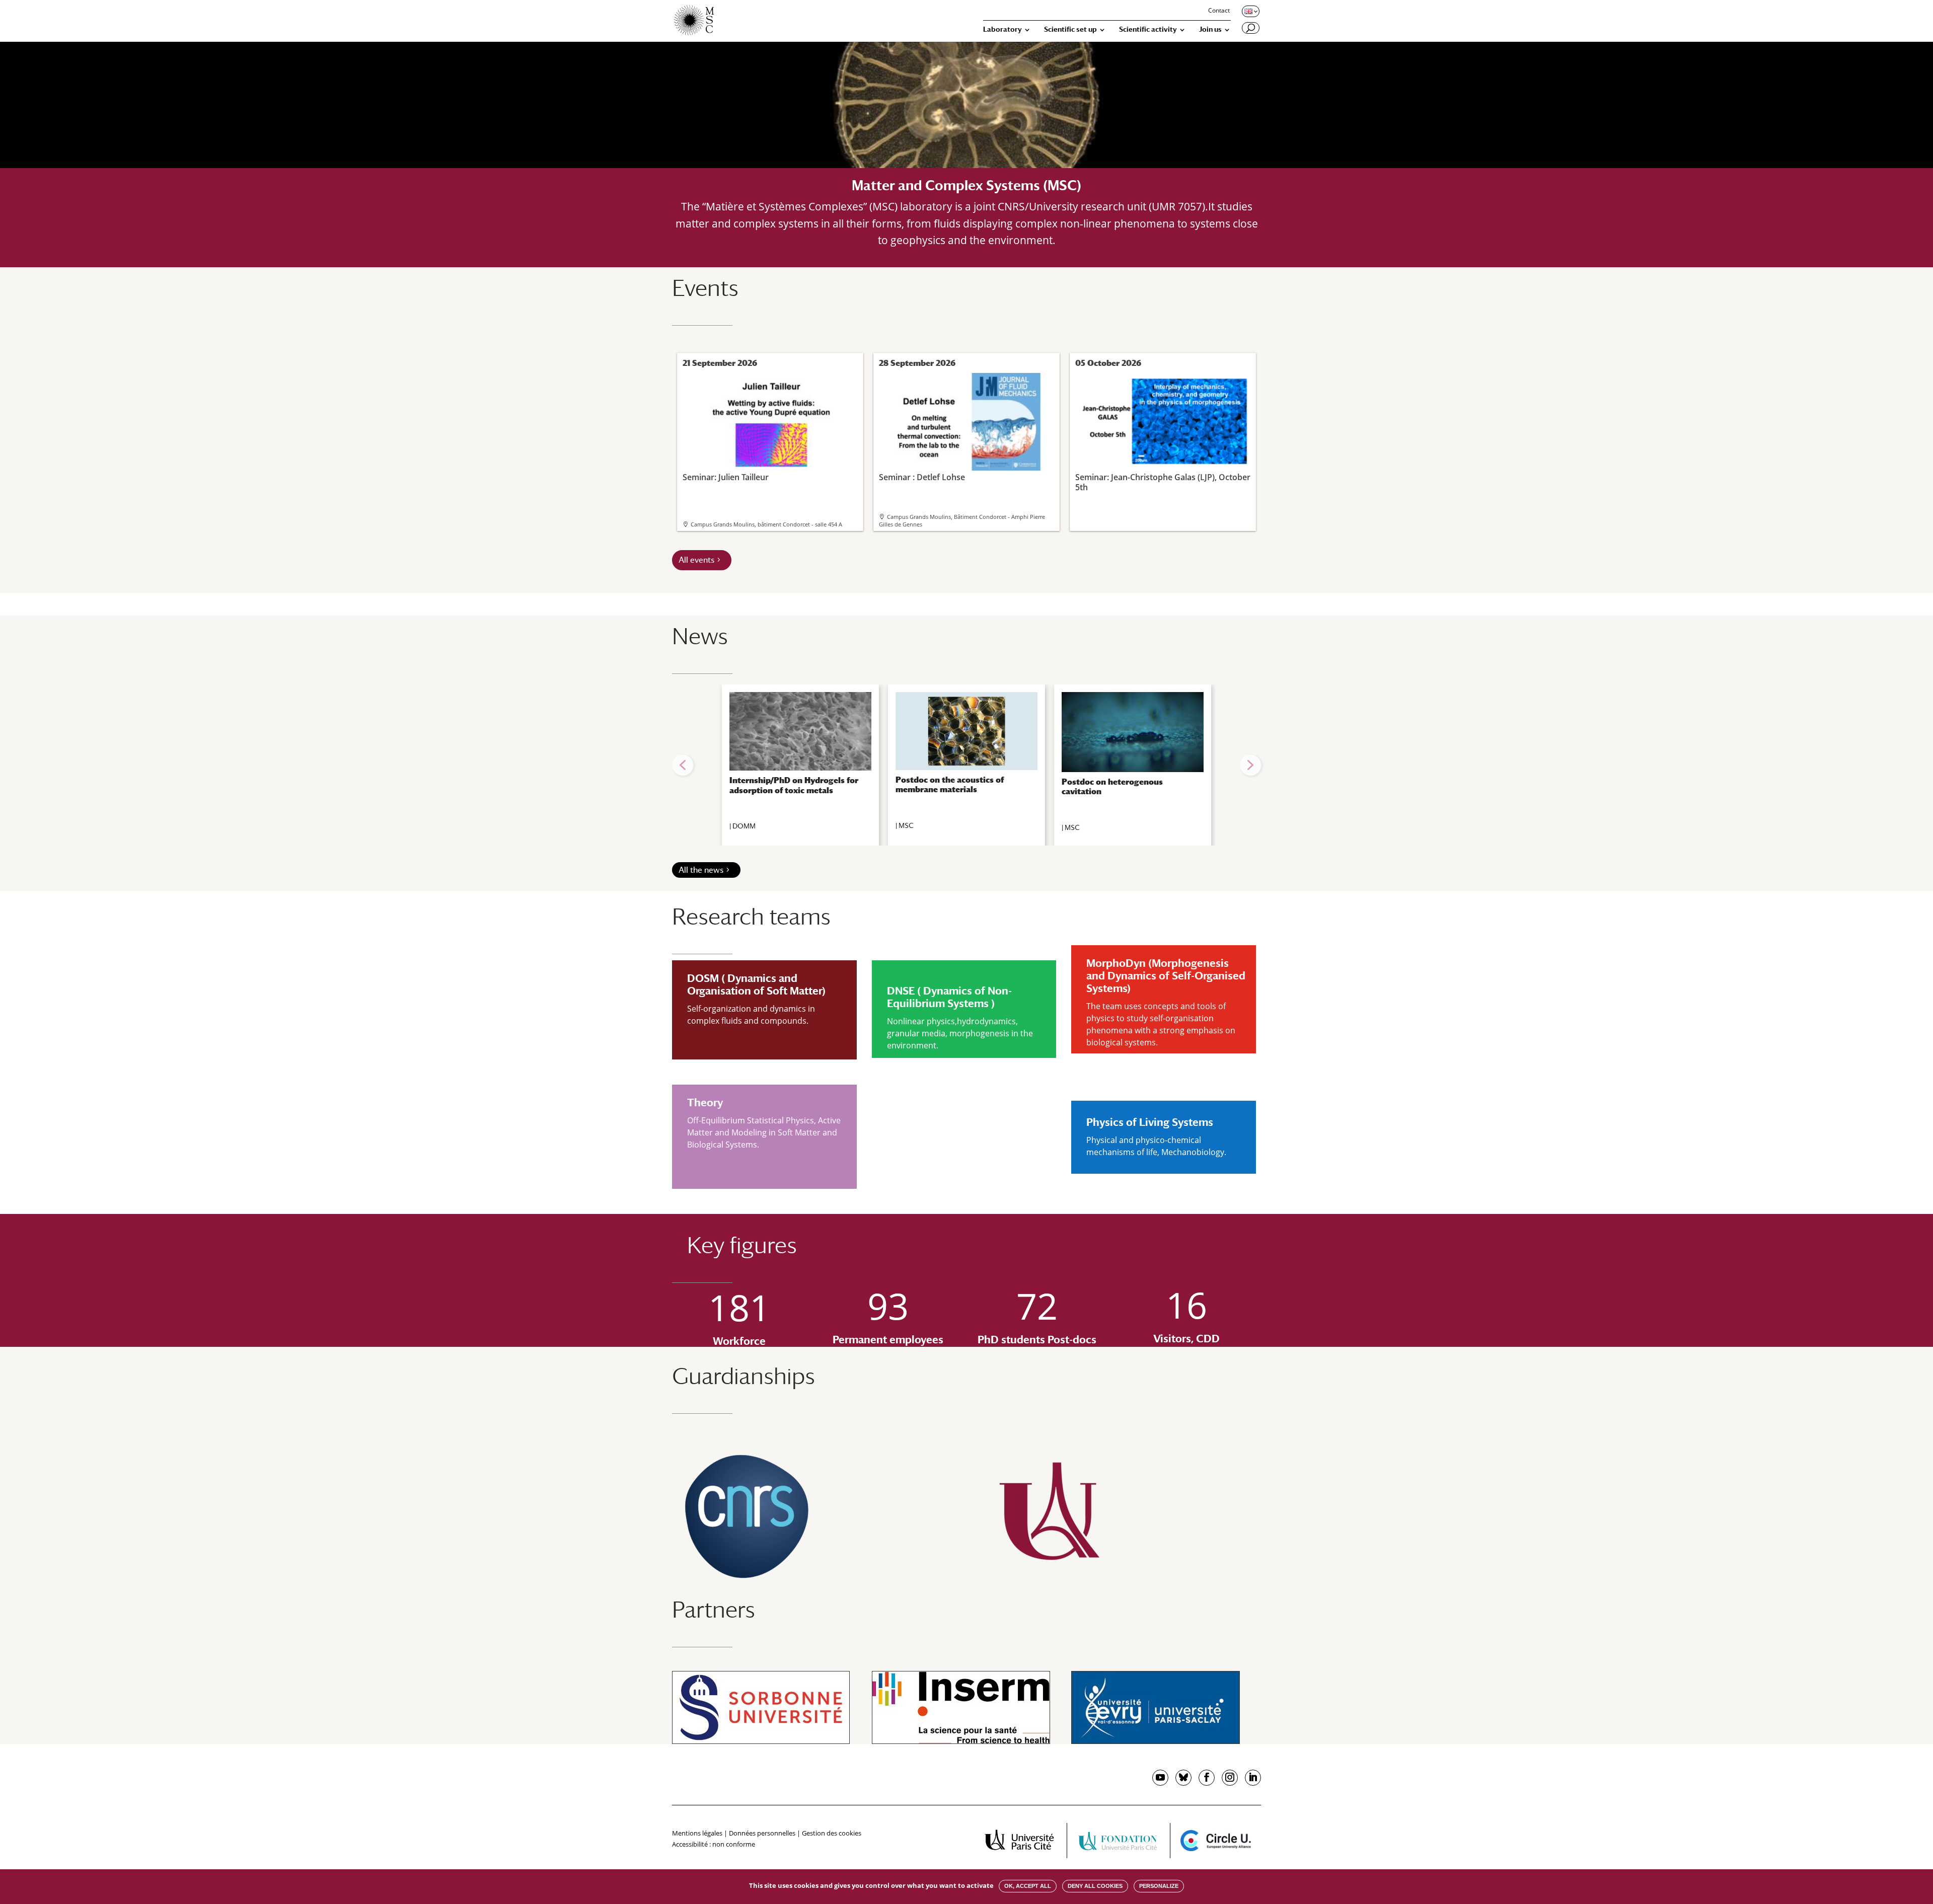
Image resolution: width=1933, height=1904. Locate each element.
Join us (1210, 29)
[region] (966, 765)
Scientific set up (1070, 29)
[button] (683, 765)
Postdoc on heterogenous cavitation (1112, 787)
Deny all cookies (1095, 1886)
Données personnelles (762, 1833)
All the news (701, 870)
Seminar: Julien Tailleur (726, 477)
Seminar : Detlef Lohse (922, 477)
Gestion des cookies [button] (832, 1833)
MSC (906, 825)
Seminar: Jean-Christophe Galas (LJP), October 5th (1163, 482)
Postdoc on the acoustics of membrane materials (950, 785)
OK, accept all (1028, 1886)
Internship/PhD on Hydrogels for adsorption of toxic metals (794, 785)
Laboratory (1002, 29)
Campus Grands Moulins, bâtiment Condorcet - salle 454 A (766, 524)
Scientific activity (1148, 29)
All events (696, 560)
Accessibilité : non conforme (714, 1844)
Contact (1219, 11)
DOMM (744, 826)
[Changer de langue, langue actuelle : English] (1250, 11)
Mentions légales (697, 1833)
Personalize (1159, 1886)
